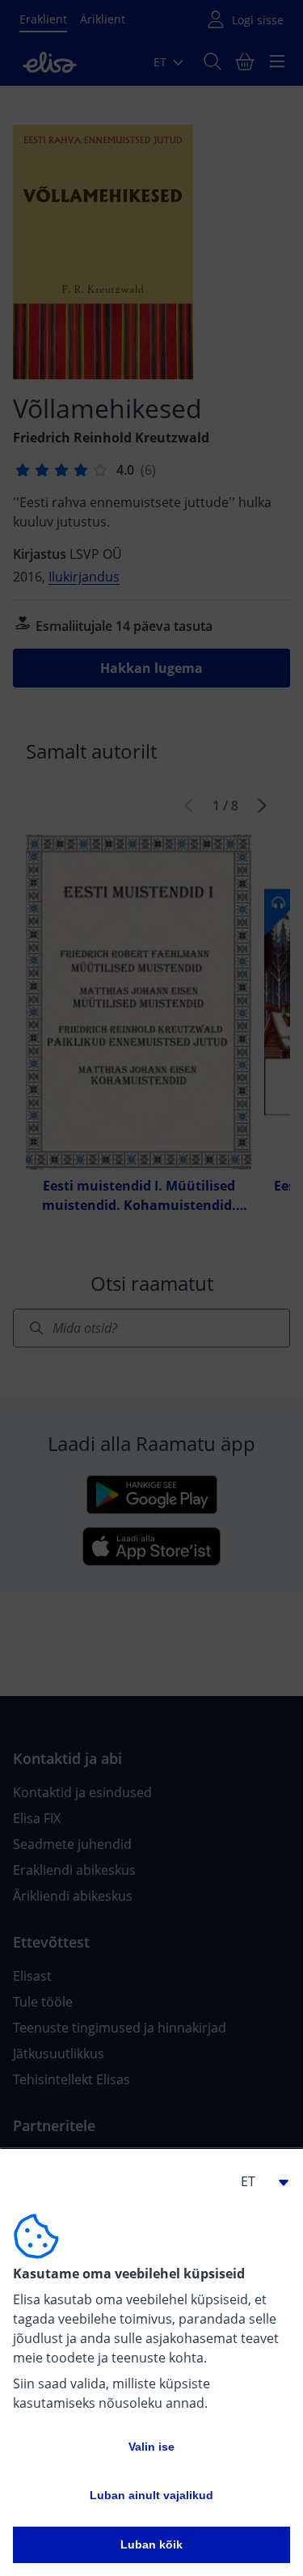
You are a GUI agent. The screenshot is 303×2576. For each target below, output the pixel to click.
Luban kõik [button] (151, 2544)
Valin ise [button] (151, 2447)
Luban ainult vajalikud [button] (151, 2495)
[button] (258, 2181)
